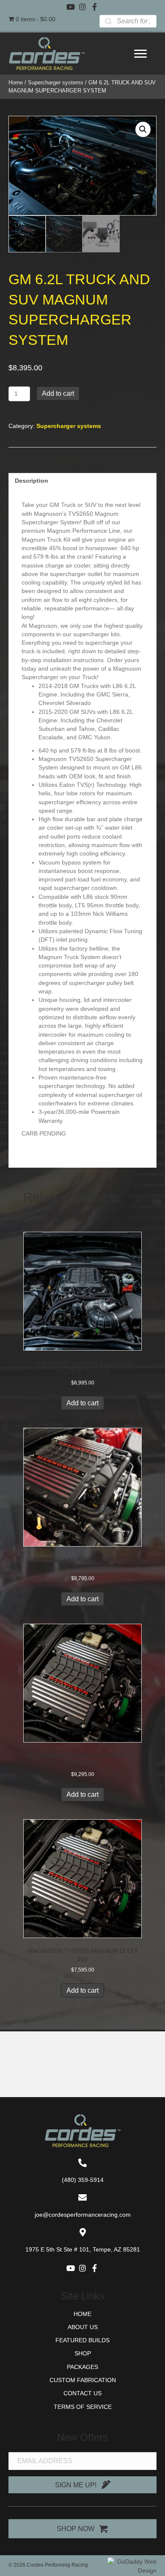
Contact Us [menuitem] (82, 2393)
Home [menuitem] (82, 2314)
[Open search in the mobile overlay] (128, 21)
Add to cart (58, 393)
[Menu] (140, 54)
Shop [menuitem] (83, 2353)
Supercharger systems (56, 83)
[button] (71, 7)
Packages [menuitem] (82, 2367)
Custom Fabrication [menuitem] (83, 2380)
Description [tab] (32, 481)
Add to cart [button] (82, 1403)
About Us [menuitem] (83, 2327)
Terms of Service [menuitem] (83, 2407)
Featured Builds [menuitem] (82, 2340)
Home (16, 83)
